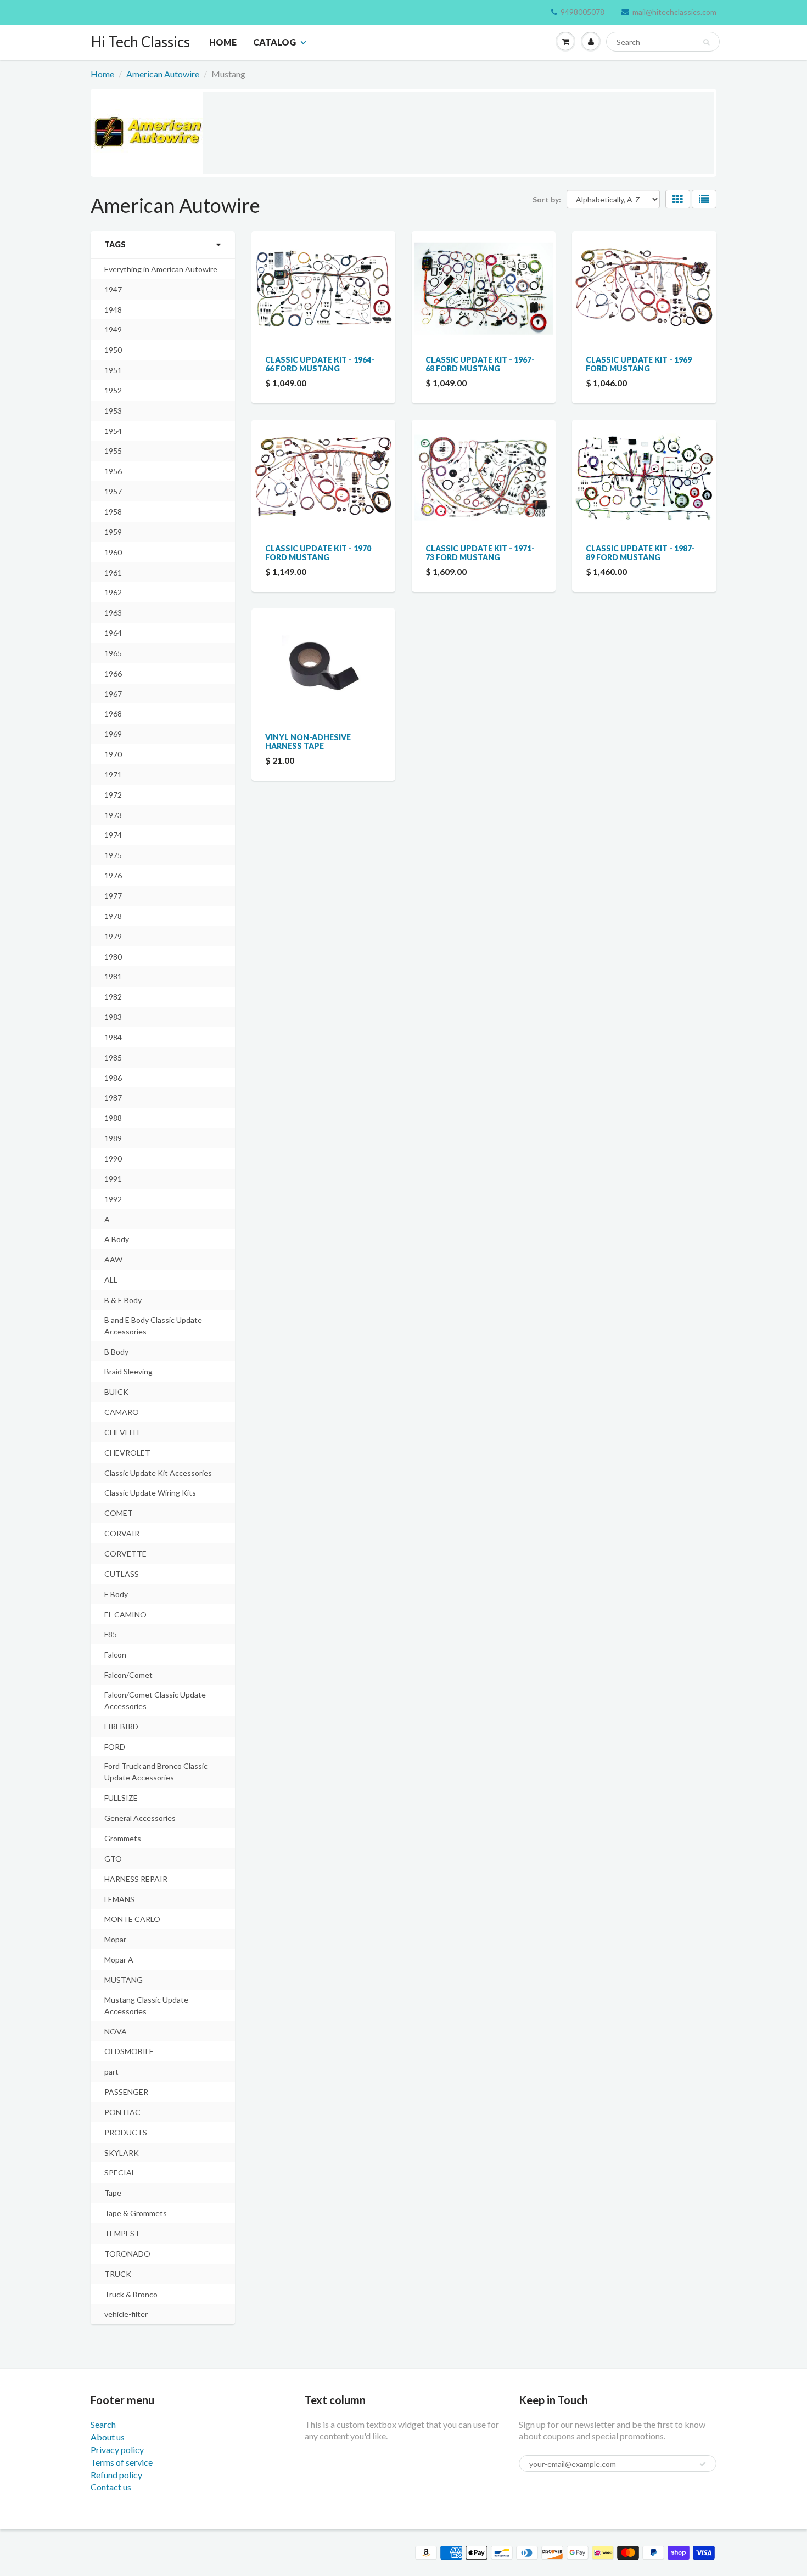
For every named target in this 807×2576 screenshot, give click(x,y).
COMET (119, 1513)
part (111, 2071)
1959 (113, 532)
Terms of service (122, 2462)
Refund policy (116, 2475)
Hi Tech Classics (141, 42)
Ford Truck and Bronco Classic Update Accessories (156, 1772)
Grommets (123, 1838)
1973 (113, 815)
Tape (113, 2193)
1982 (113, 997)
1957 (113, 491)
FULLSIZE (121, 1798)
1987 (113, 1098)
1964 (113, 633)
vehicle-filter (126, 2314)
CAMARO (122, 1412)
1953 (113, 411)
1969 (113, 734)
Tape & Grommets (136, 2213)
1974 (113, 835)
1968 (113, 714)
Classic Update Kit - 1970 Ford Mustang (318, 553)
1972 (113, 795)
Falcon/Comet (128, 1675)
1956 (113, 471)
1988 (113, 1118)
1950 (113, 350)
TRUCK (118, 2274)
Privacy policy (117, 2450)
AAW (113, 1259)
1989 (113, 1138)
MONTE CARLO (132, 1919)
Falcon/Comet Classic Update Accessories (155, 1700)
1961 (113, 573)
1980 (113, 957)
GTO (113, 1859)
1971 (113, 774)
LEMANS (119, 1899)
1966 (113, 673)
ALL (111, 1280)
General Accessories (140, 1818)
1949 (113, 329)
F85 (111, 1634)
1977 (113, 896)
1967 (113, 694)
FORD (115, 1747)
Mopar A (119, 1960)
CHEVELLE (123, 1432)
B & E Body (123, 1300)
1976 (113, 875)
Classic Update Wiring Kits (150, 1493)
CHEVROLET (127, 1453)
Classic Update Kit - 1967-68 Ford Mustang (480, 364)
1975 (113, 855)
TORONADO (127, 2254)
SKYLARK (122, 2153)
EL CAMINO (125, 1614)
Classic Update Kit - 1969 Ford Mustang (639, 364)
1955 (113, 451)
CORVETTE (125, 1554)
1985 (113, 1058)
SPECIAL (120, 2172)
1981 (113, 976)
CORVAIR (122, 1533)
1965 (113, 653)
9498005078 (582, 12)
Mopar (115, 1939)
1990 (113, 1159)
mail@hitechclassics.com (674, 12)
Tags (115, 244)
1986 (113, 1078)
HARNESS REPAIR (136, 1879)
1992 (113, 1199)
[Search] (706, 42)
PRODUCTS (126, 2132)
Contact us (111, 2487)
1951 (113, 370)
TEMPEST (122, 2233)
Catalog (274, 42)
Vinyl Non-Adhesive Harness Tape (308, 742)
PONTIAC (122, 2112)
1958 (113, 512)
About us (108, 2437)
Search (103, 2424)
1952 (113, 390)
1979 (113, 936)
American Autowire (163, 74)
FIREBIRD (121, 1726)
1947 (113, 289)
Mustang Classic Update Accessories (146, 2005)
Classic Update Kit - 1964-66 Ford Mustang (320, 364)
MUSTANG (124, 1980)
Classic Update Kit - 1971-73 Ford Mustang (480, 553)
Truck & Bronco (131, 2294)
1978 (113, 916)
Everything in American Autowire (161, 269)
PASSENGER (126, 2092)
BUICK (116, 1392)
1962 (113, 592)
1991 (113, 1179)
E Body (116, 1594)
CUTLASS (122, 1574)
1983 (113, 1017)
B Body (116, 1352)
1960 (113, 552)
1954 (113, 431)
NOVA (116, 2031)
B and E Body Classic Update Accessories (153, 1326)
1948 (113, 310)
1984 (113, 1037)
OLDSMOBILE (129, 2051)
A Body (117, 1239)
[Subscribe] (703, 2464)
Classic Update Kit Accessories (158, 1473)
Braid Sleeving (128, 1371)
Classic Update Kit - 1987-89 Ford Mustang (640, 553)
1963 (113, 613)
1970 (113, 754)
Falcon (115, 1655)
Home (223, 42)
